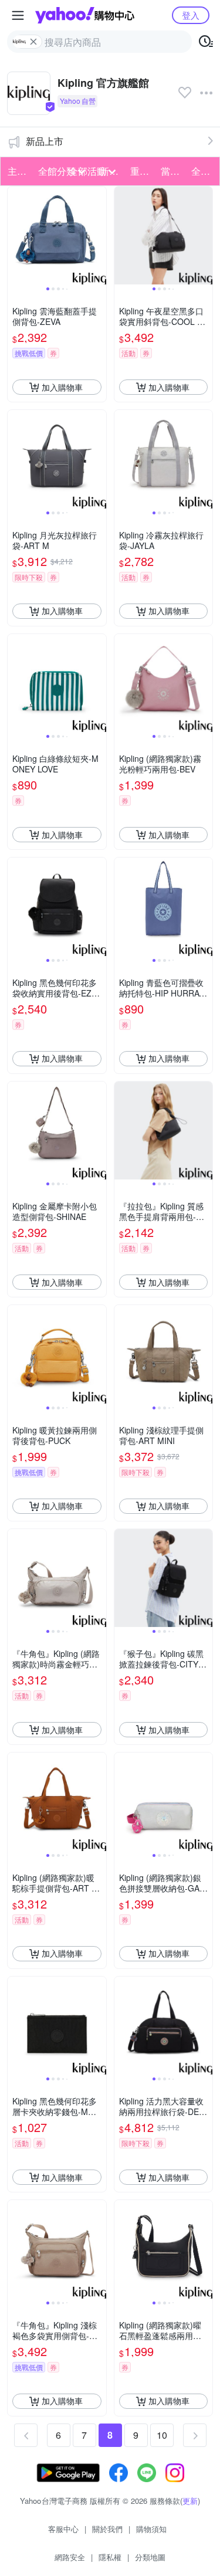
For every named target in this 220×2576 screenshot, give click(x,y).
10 (162, 2435)
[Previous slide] (15, 236)
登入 (191, 15)
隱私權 (110, 2557)
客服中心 (63, 2529)
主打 (17, 171)
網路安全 (70, 2557)
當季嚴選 (172, 171)
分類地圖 (150, 2557)
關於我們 (107, 2529)
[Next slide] (99, 236)
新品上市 (45, 141)
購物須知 (151, 2529)
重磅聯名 (142, 171)
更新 (190, 2501)
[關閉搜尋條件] (33, 42)
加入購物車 (62, 387)
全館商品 (203, 171)
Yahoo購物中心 (85, 15)
